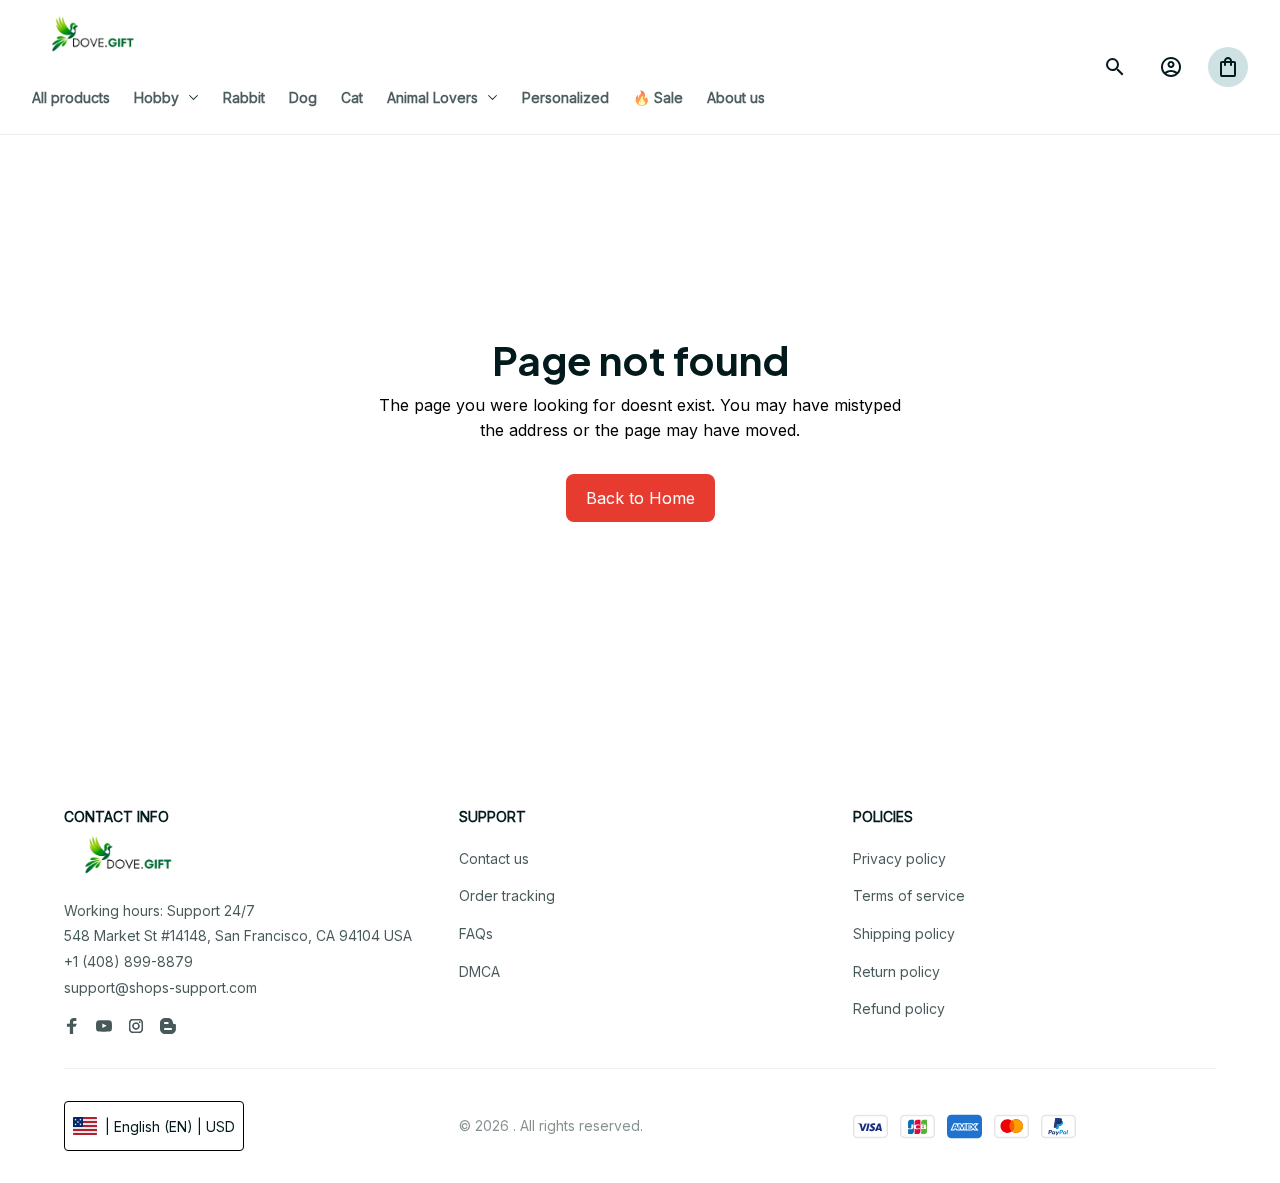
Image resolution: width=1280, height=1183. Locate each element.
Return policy (896, 971)
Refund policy (899, 1008)
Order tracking (507, 895)
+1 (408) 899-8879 (128, 961)
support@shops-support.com (160, 987)
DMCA (479, 971)
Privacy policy (899, 858)
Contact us (494, 858)
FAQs (476, 933)
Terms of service (909, 895)
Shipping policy (904, 933)
